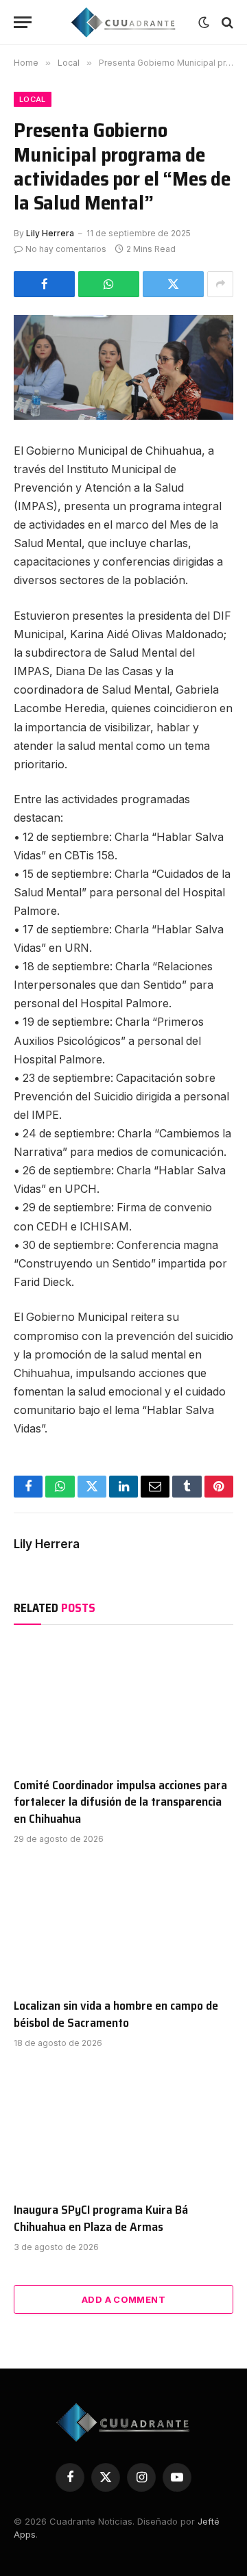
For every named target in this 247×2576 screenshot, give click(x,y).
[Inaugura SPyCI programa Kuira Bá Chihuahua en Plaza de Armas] (123, 2129)
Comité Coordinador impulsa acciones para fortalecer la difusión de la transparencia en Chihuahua (120, 1802)
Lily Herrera (50, 233)
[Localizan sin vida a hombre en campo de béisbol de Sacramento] (123, 1925)
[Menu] (23, 22)
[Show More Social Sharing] (220, 284)
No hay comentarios (66, 249)
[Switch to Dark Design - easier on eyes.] (204, 23)
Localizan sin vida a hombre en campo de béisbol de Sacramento (116, 2014)
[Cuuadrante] (124, 22)
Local (33, 99)
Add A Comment (123, 2299)
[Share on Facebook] (44, 284)
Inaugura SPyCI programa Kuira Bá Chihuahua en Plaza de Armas (101, 2218)
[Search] (226, 22)
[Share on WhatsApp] (109, 284)
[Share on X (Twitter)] (173, 284)
